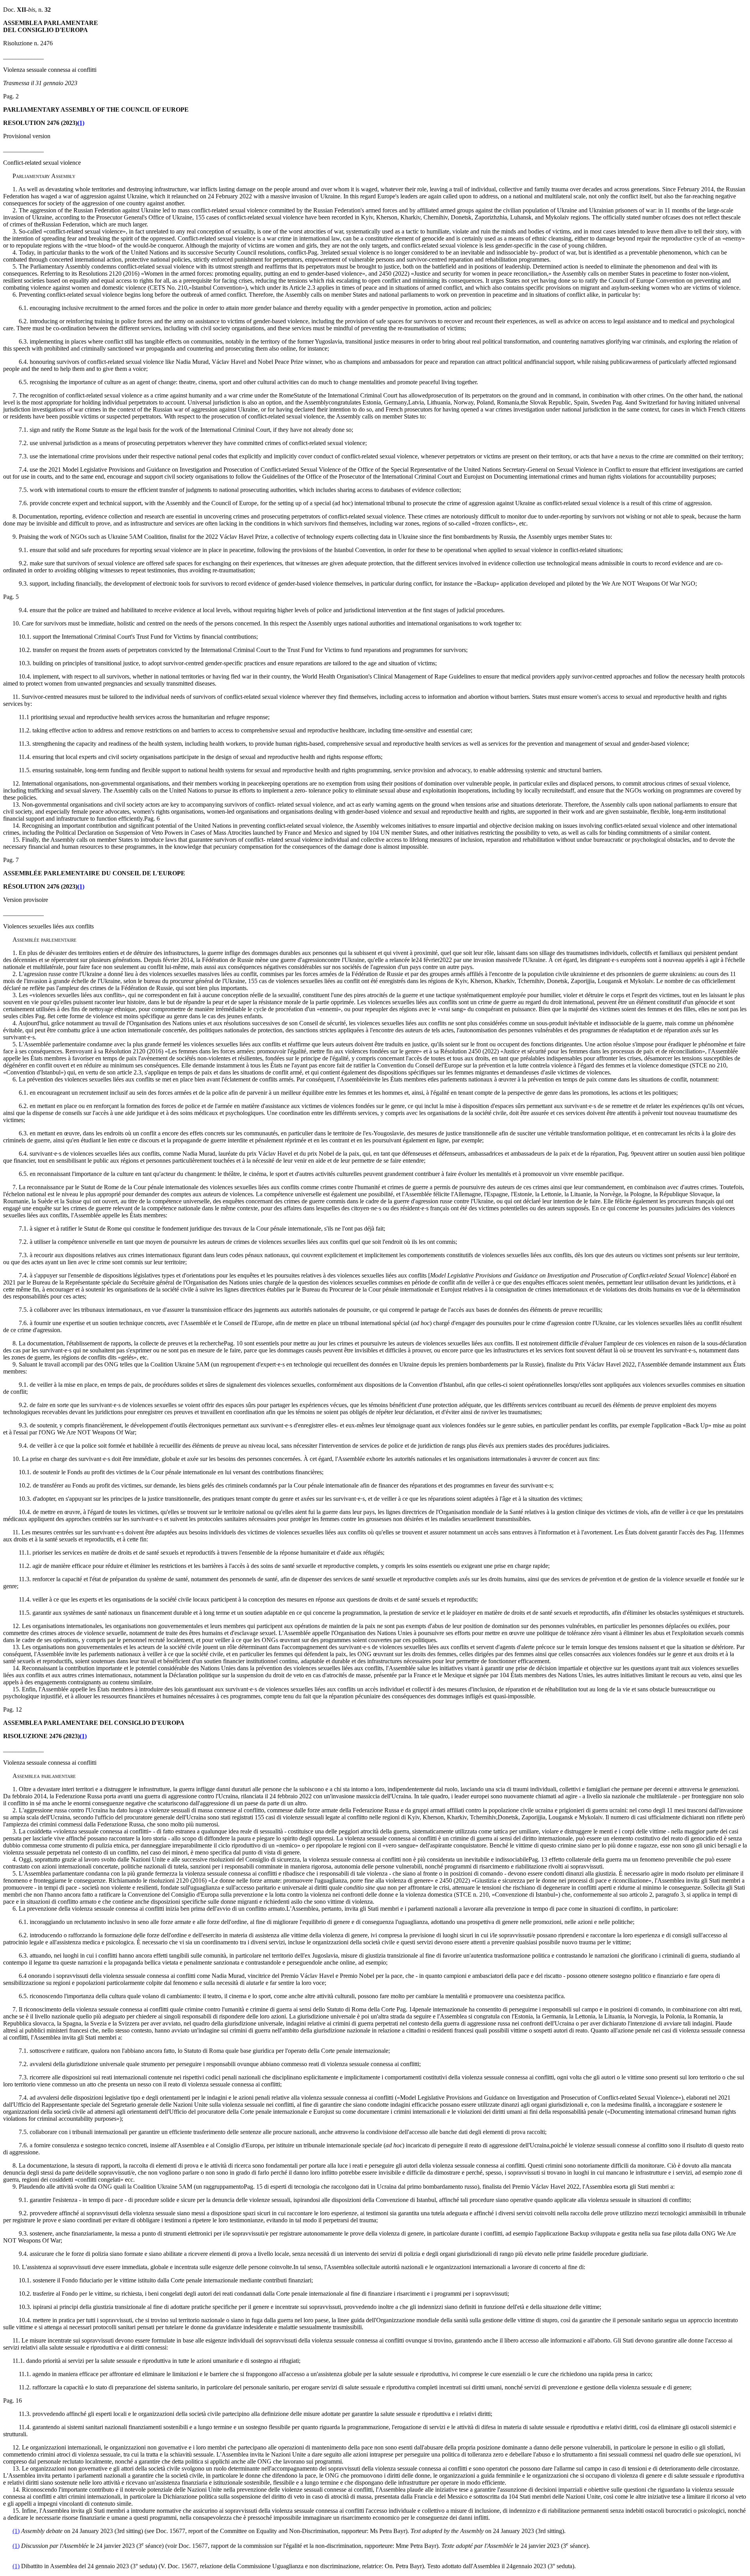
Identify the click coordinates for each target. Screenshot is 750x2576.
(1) (81, 123)
